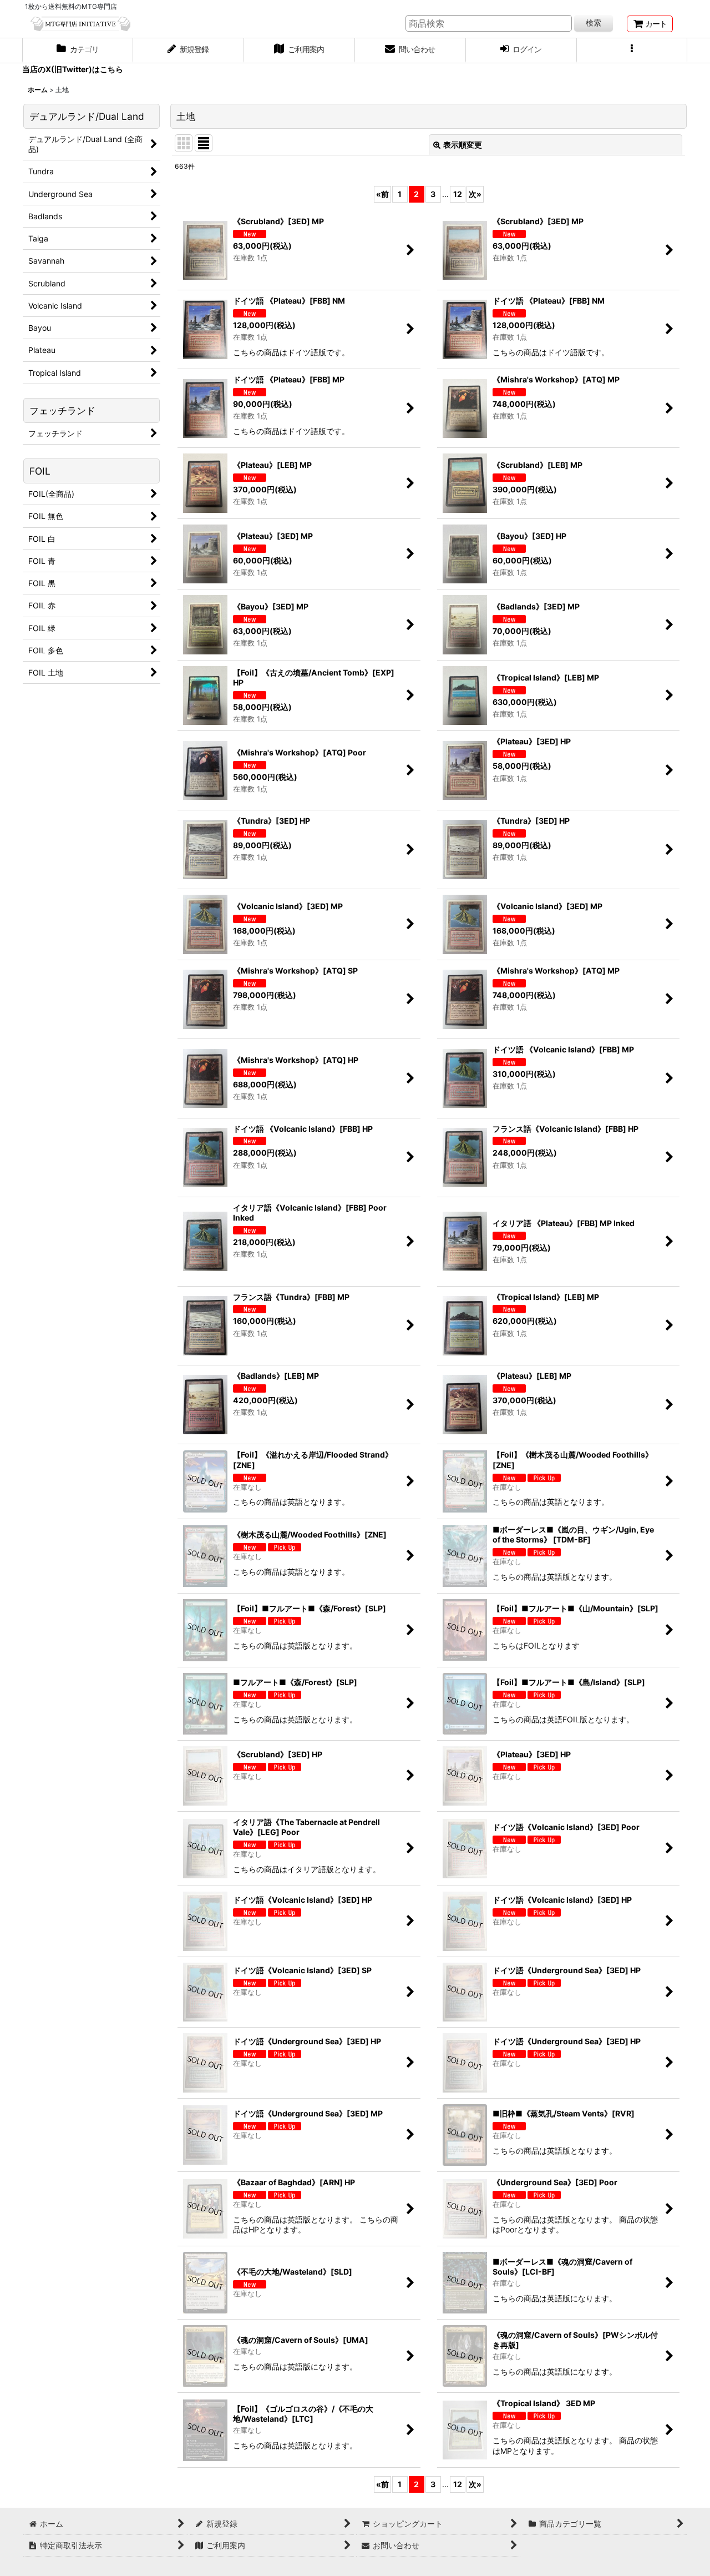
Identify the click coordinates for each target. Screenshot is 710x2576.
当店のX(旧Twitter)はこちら (73, 69)
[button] (632, 51)
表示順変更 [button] (463, 145)
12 (458, 194)
